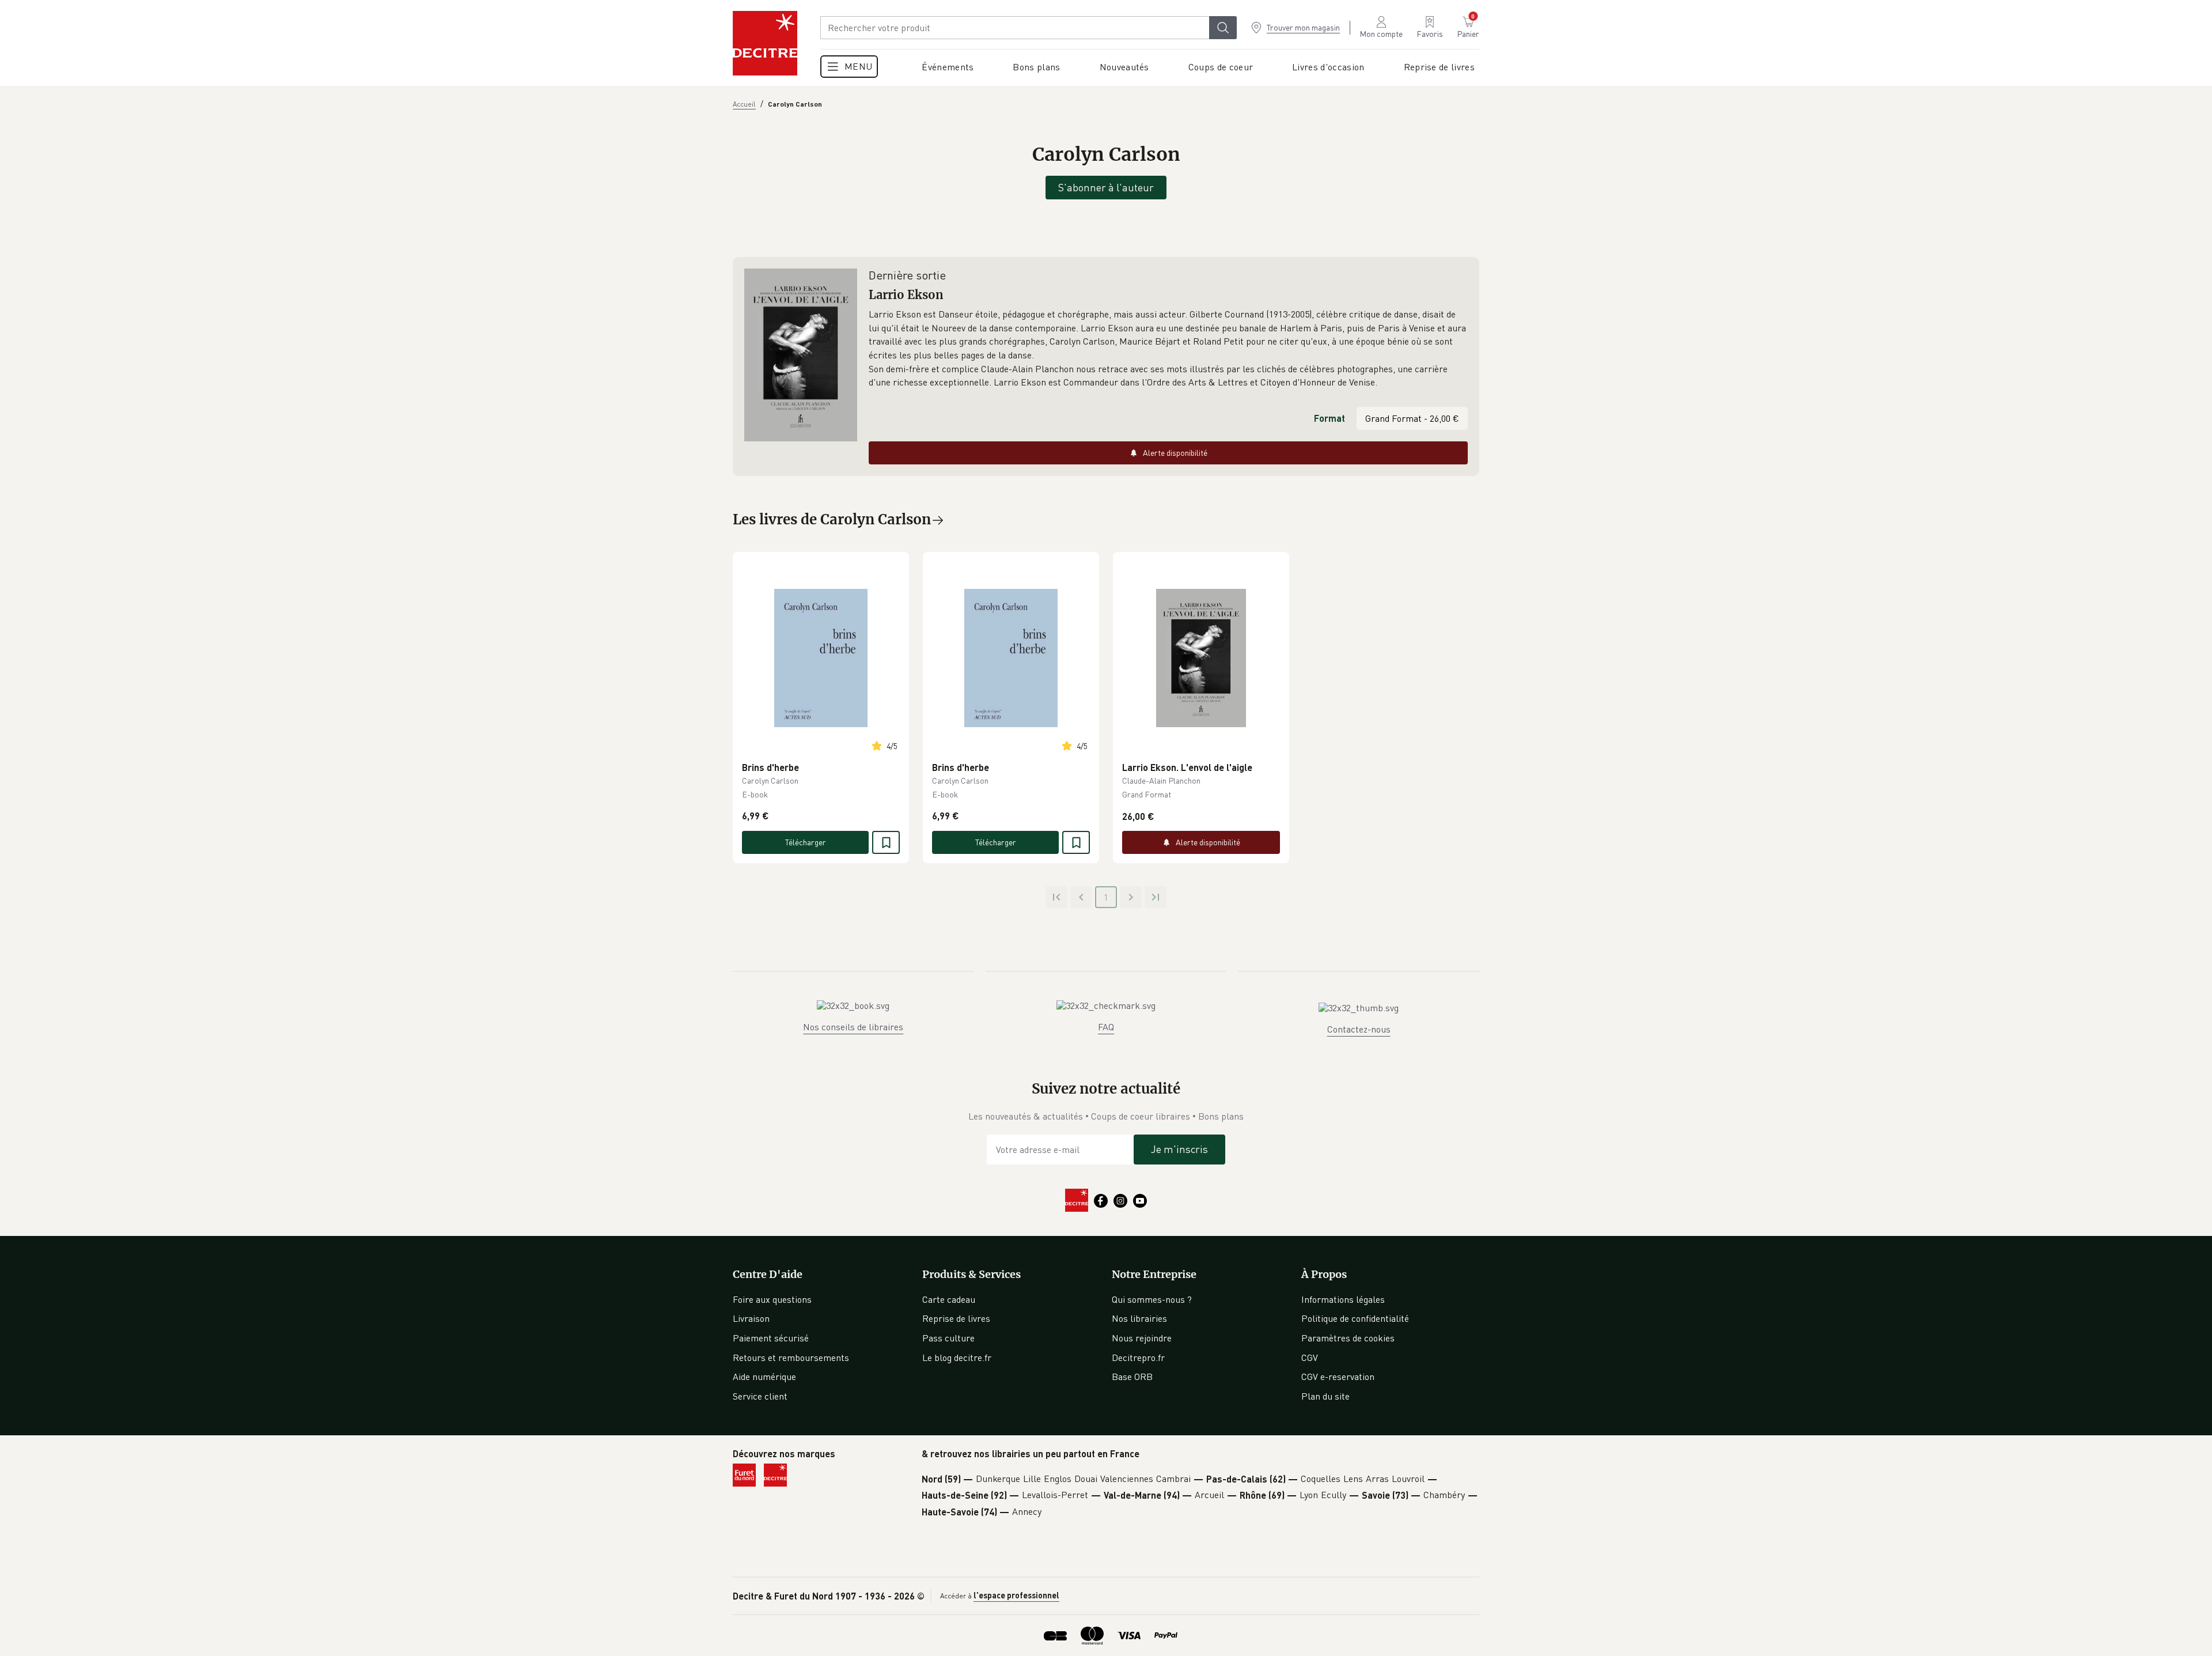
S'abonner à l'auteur (1106, 187)
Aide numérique (764, 1377)
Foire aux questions (772, 1299)
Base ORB (1132, 1377)
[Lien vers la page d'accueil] (765, 43)
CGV (1310, 1358)
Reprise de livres (956, 1318)
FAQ (1106, 1027)
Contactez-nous (1359, 1029)
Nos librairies (1139, 1318)
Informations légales (1343, 1299)
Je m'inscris (1179, 1149)
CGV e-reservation (1338, 1377)
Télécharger (806, 842)
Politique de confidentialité (1355, 1318)
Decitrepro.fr (1138, 1358)
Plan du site (1325, 1396)
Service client (760, 1396)
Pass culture (948, 1338)
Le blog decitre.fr (957, 1358)
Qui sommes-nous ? (1152, 1299)
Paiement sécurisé (771, 1338)
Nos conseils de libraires (853, 1027)
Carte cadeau (949, 1299)
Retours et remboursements (791, 1358)
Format (1330, 418)
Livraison (751, 1318)
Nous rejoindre (1142, 1338)
